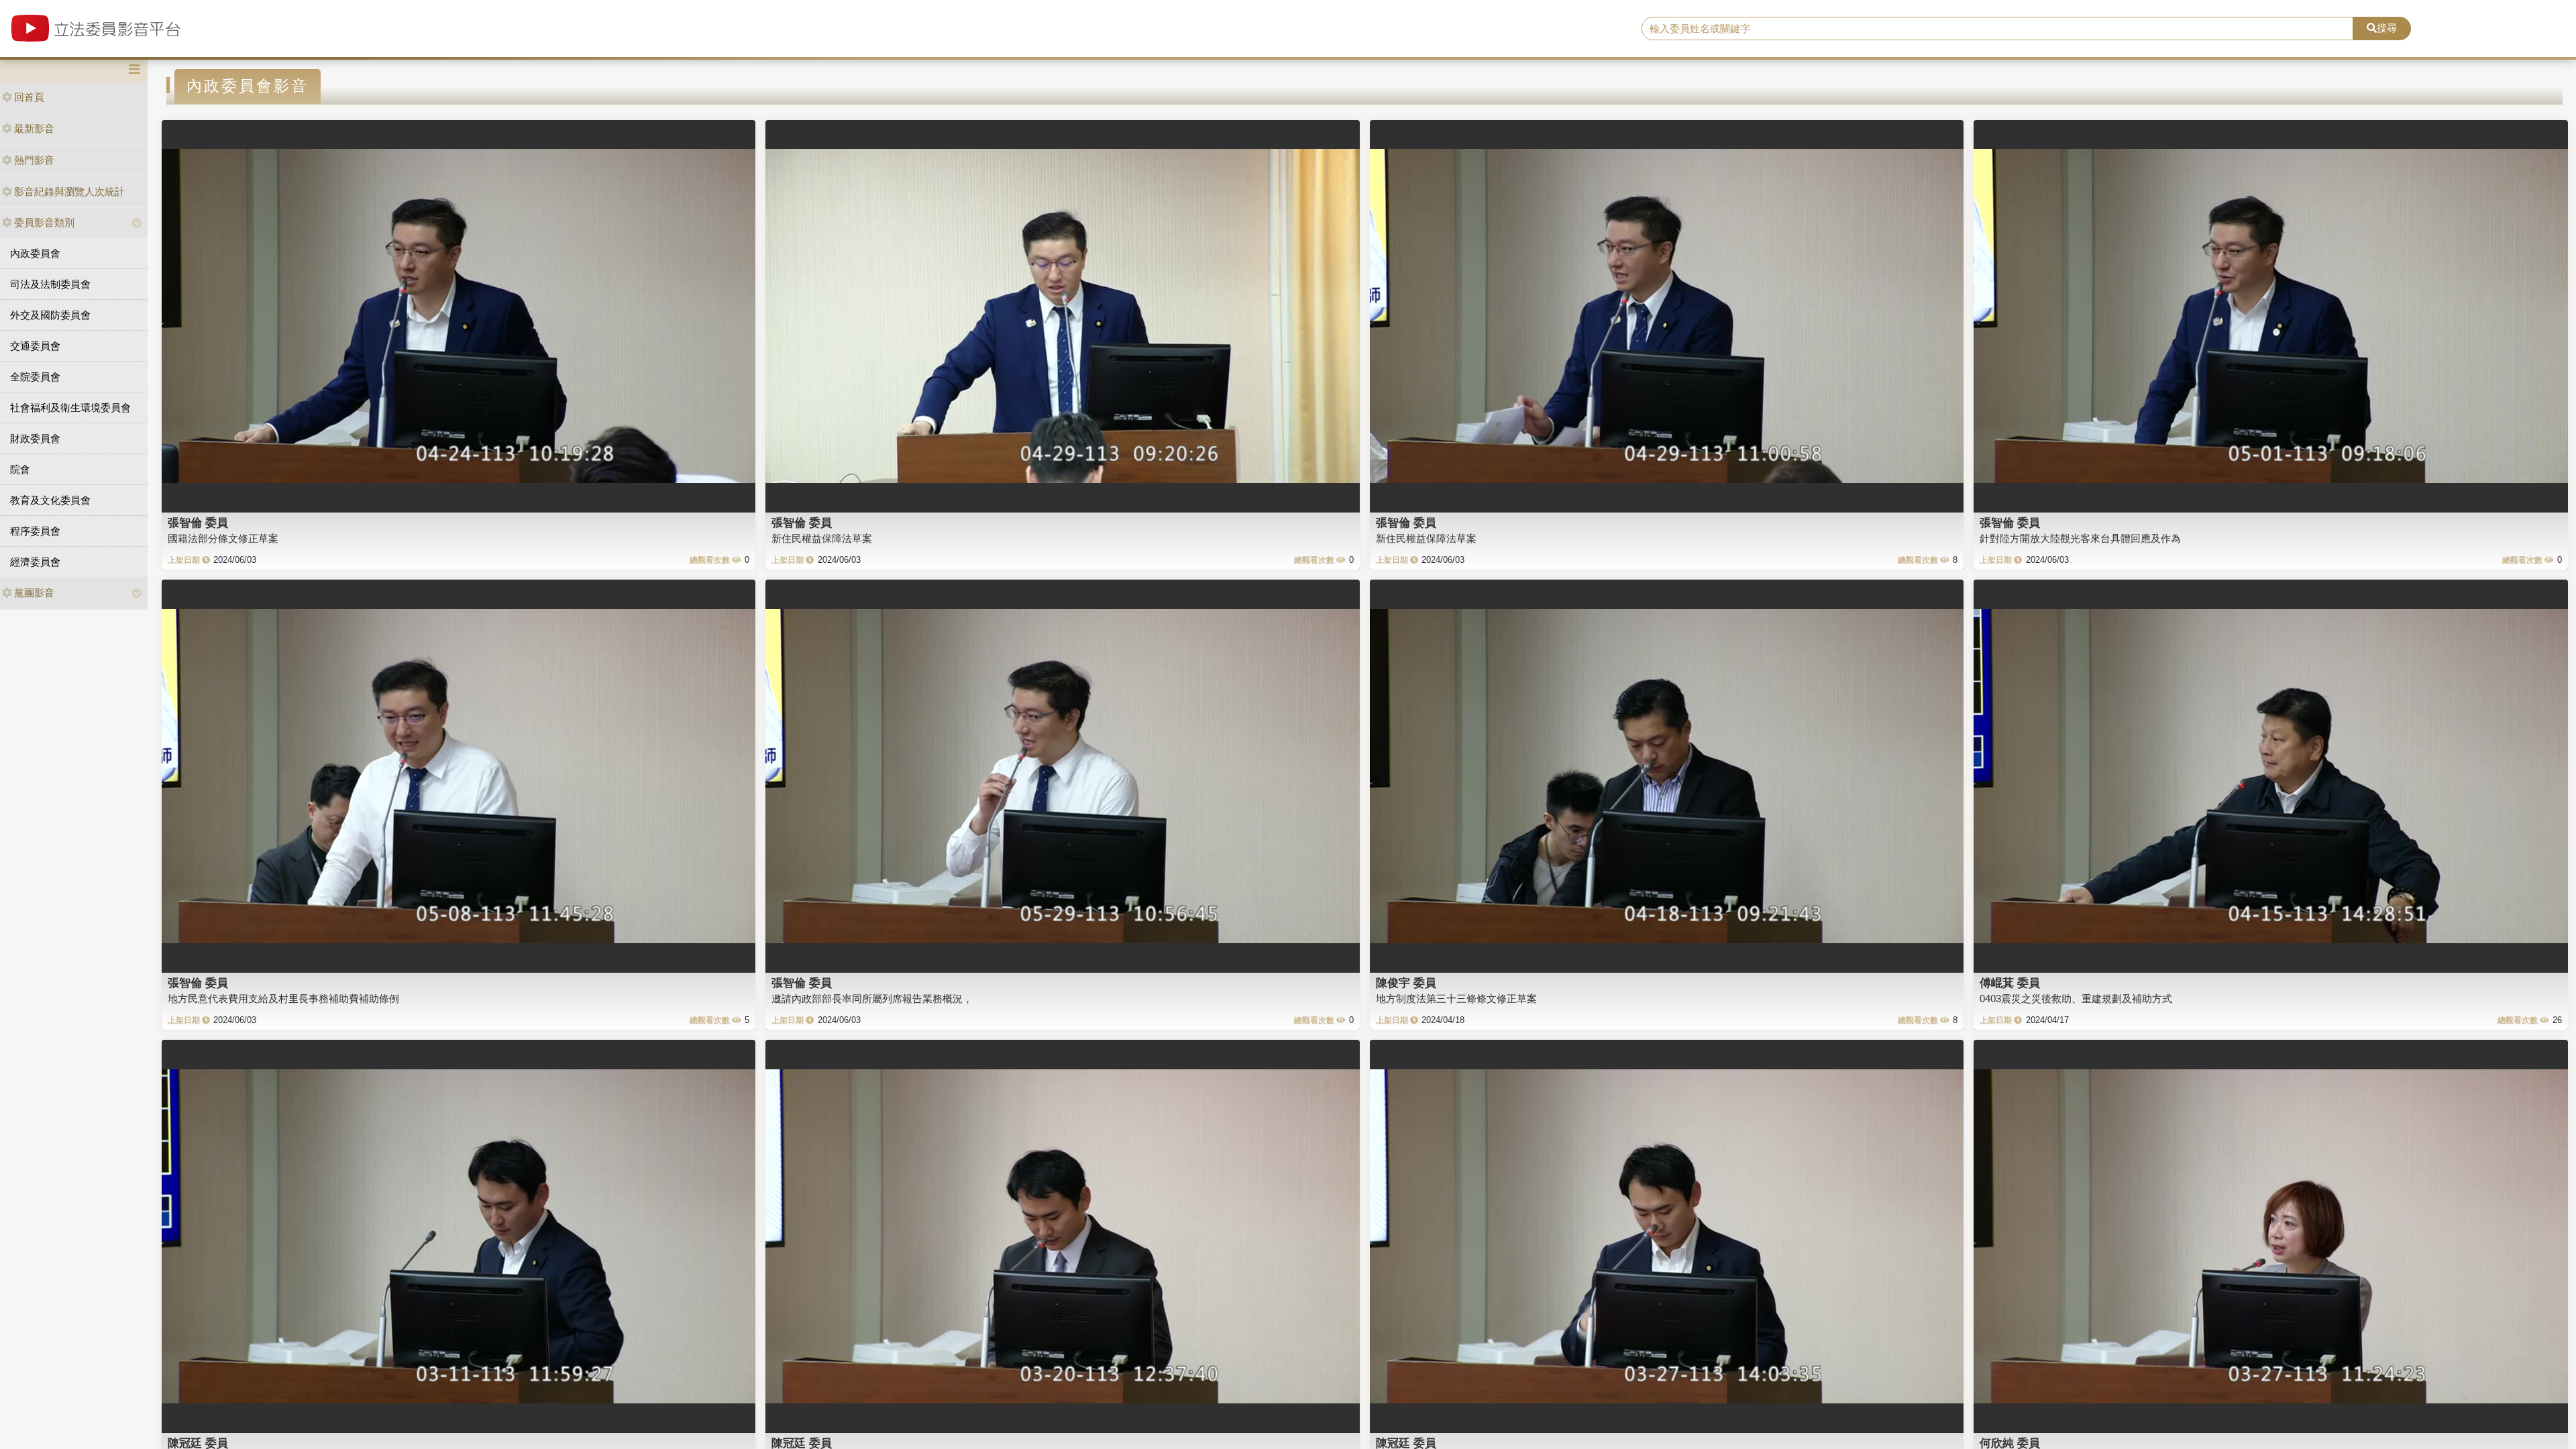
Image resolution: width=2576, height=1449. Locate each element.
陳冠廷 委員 (198, 1443)
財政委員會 (35, 438)
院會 (20, 469)
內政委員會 (35, 253)
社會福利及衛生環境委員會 (70, 408)
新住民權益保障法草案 (822, 538)
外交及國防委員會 (50, 315)
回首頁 (29, 97)
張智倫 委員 (198, 523)
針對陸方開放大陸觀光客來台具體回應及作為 (2080, 538)
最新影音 (34, 128)
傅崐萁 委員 (2010, 983)
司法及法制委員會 (50, 284)
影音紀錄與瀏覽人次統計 (69, 192)
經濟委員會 (35, 562)
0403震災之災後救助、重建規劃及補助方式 (2076, 999)
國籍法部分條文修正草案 (223, 538)
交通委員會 (35, 346)
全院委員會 (35, 377)
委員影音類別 (44, 222)
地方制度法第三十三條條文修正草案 (1456, 999)
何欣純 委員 (2010, 1443)
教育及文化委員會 (50, 500)
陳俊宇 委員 (1406, 983)
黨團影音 (34, 593)
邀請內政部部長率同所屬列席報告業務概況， (872, 999)
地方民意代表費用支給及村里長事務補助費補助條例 (283, 999)
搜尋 (2387, 28)
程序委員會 (35, 531)
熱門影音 (34, 160)
